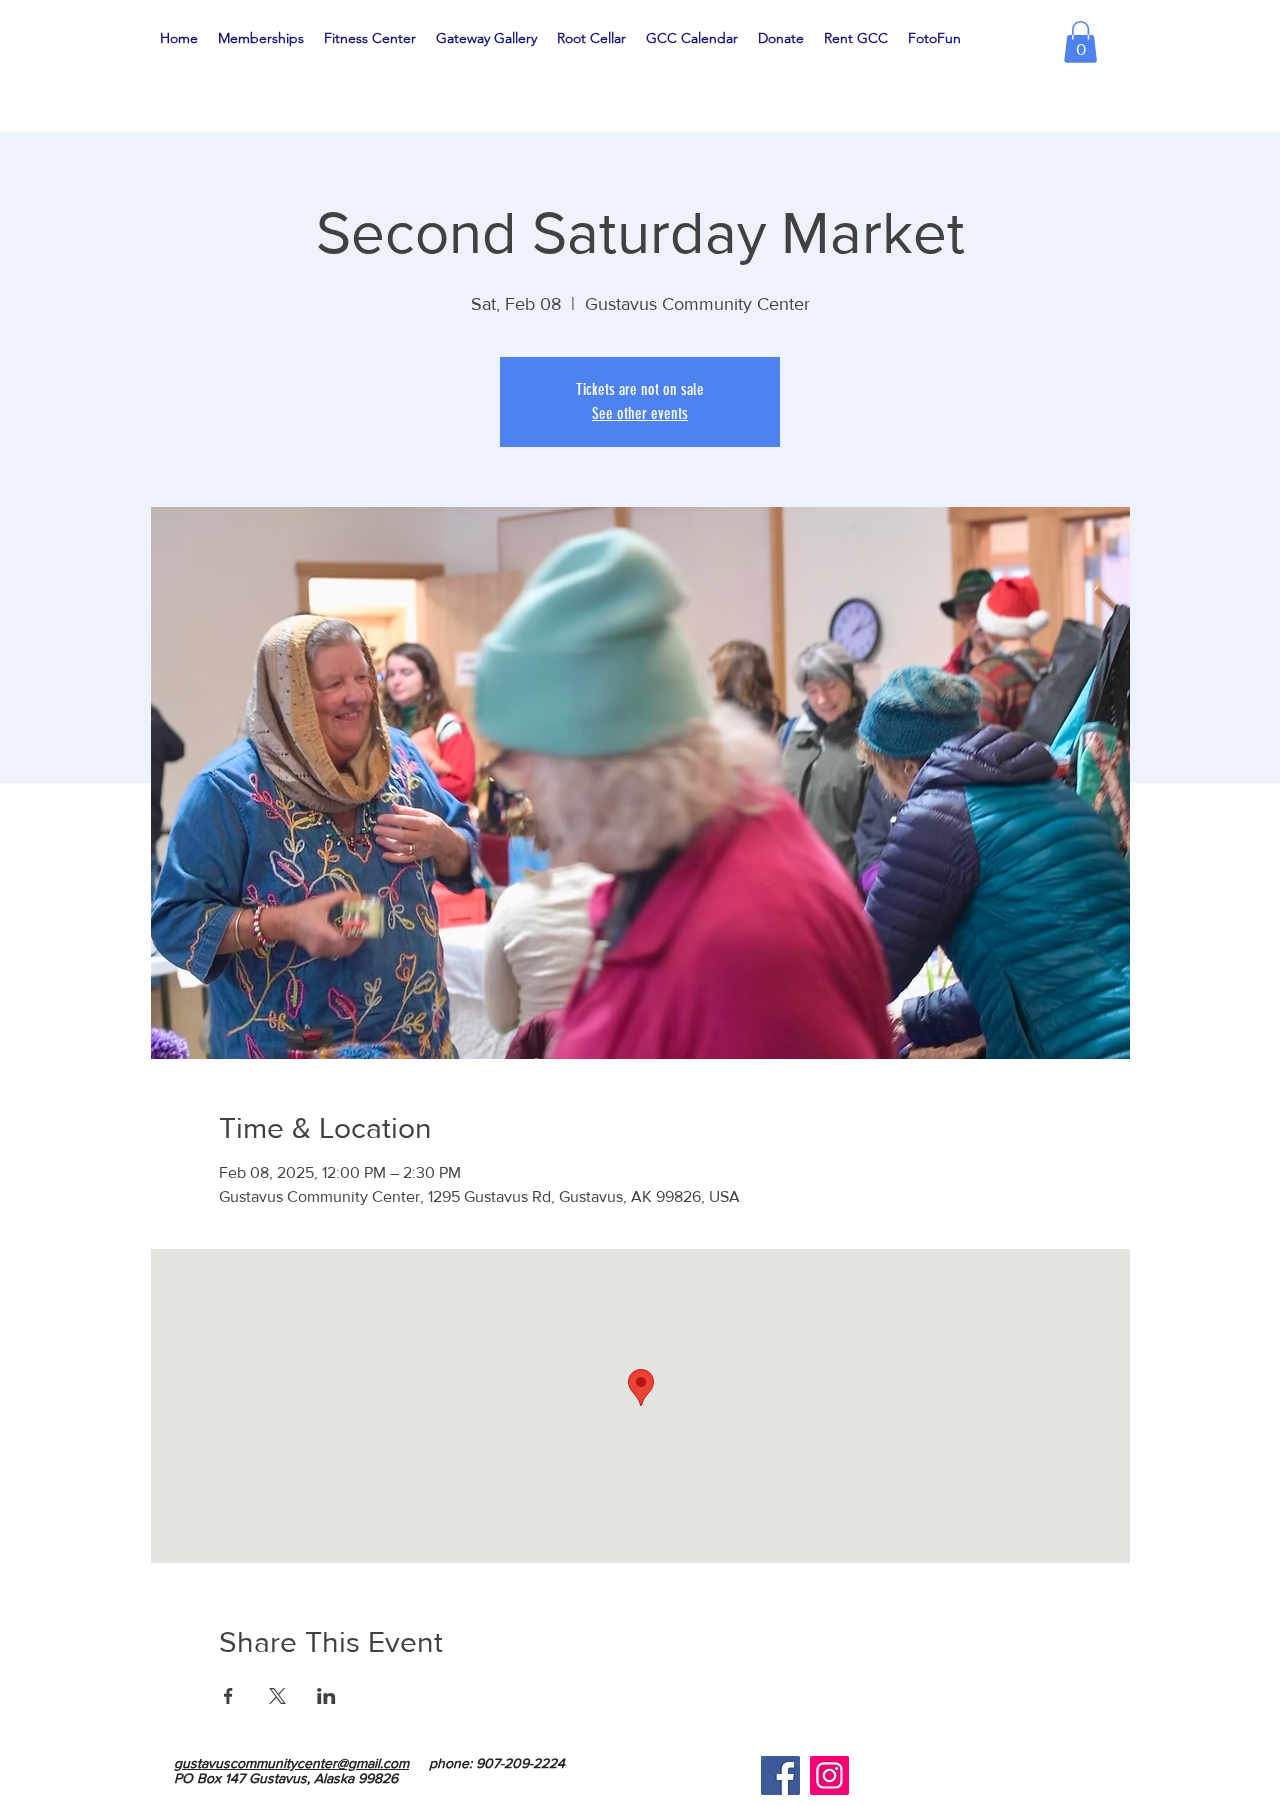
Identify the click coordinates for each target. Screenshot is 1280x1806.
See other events (640, 413)
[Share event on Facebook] (228, 1696)
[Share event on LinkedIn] (326, 1696)
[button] (1080, 42)
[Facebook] (780, 1775)
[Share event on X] (277, 1696)
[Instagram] (829, 1775)
